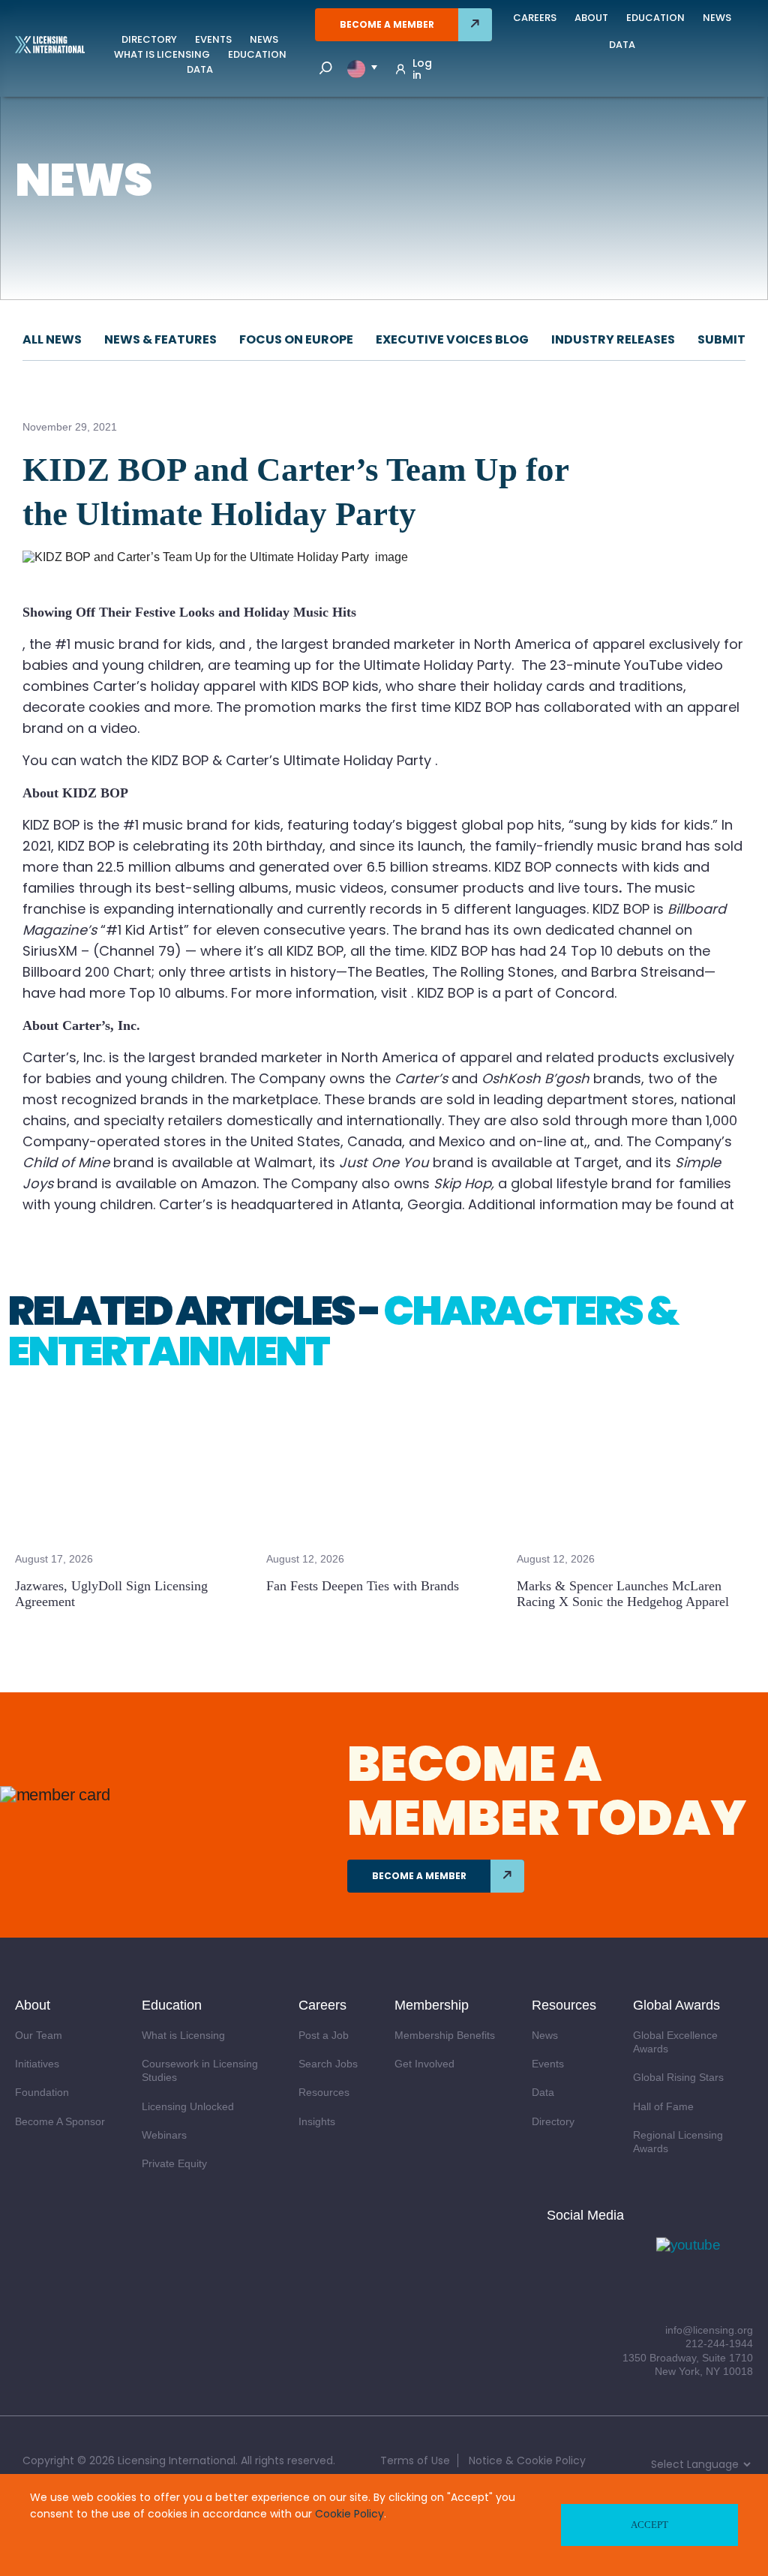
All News (52, 339)
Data (200, 69)
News (264, 39)
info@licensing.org (709, 2330)
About (591, 18)
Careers (535, 18)
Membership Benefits (445, 2035)
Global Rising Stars (678, 2077)
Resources (324, 2092)
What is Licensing (162, 54)
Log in (422, 69)
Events (213, 39)
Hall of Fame (663, 2106)
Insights (317, 2121)
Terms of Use (415, 2460)
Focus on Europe (296, 339)
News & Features (160, 339)
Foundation (42, 2092)
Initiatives (37, 2064)
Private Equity (174, 2163)
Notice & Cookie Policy (527, 2460)
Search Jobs (328, 2064)
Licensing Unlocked (188, 2106)
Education (257, 54)
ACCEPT (649, 2525)
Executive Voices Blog (452, 339)
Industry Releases (613, 339)
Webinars (164, 2135)
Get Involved (424, 2064)
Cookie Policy (349, 2514)
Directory (149, 39)
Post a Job (324, 2035)
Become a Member (387, 24)
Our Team (39, 2035)
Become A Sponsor (60, 2121)
